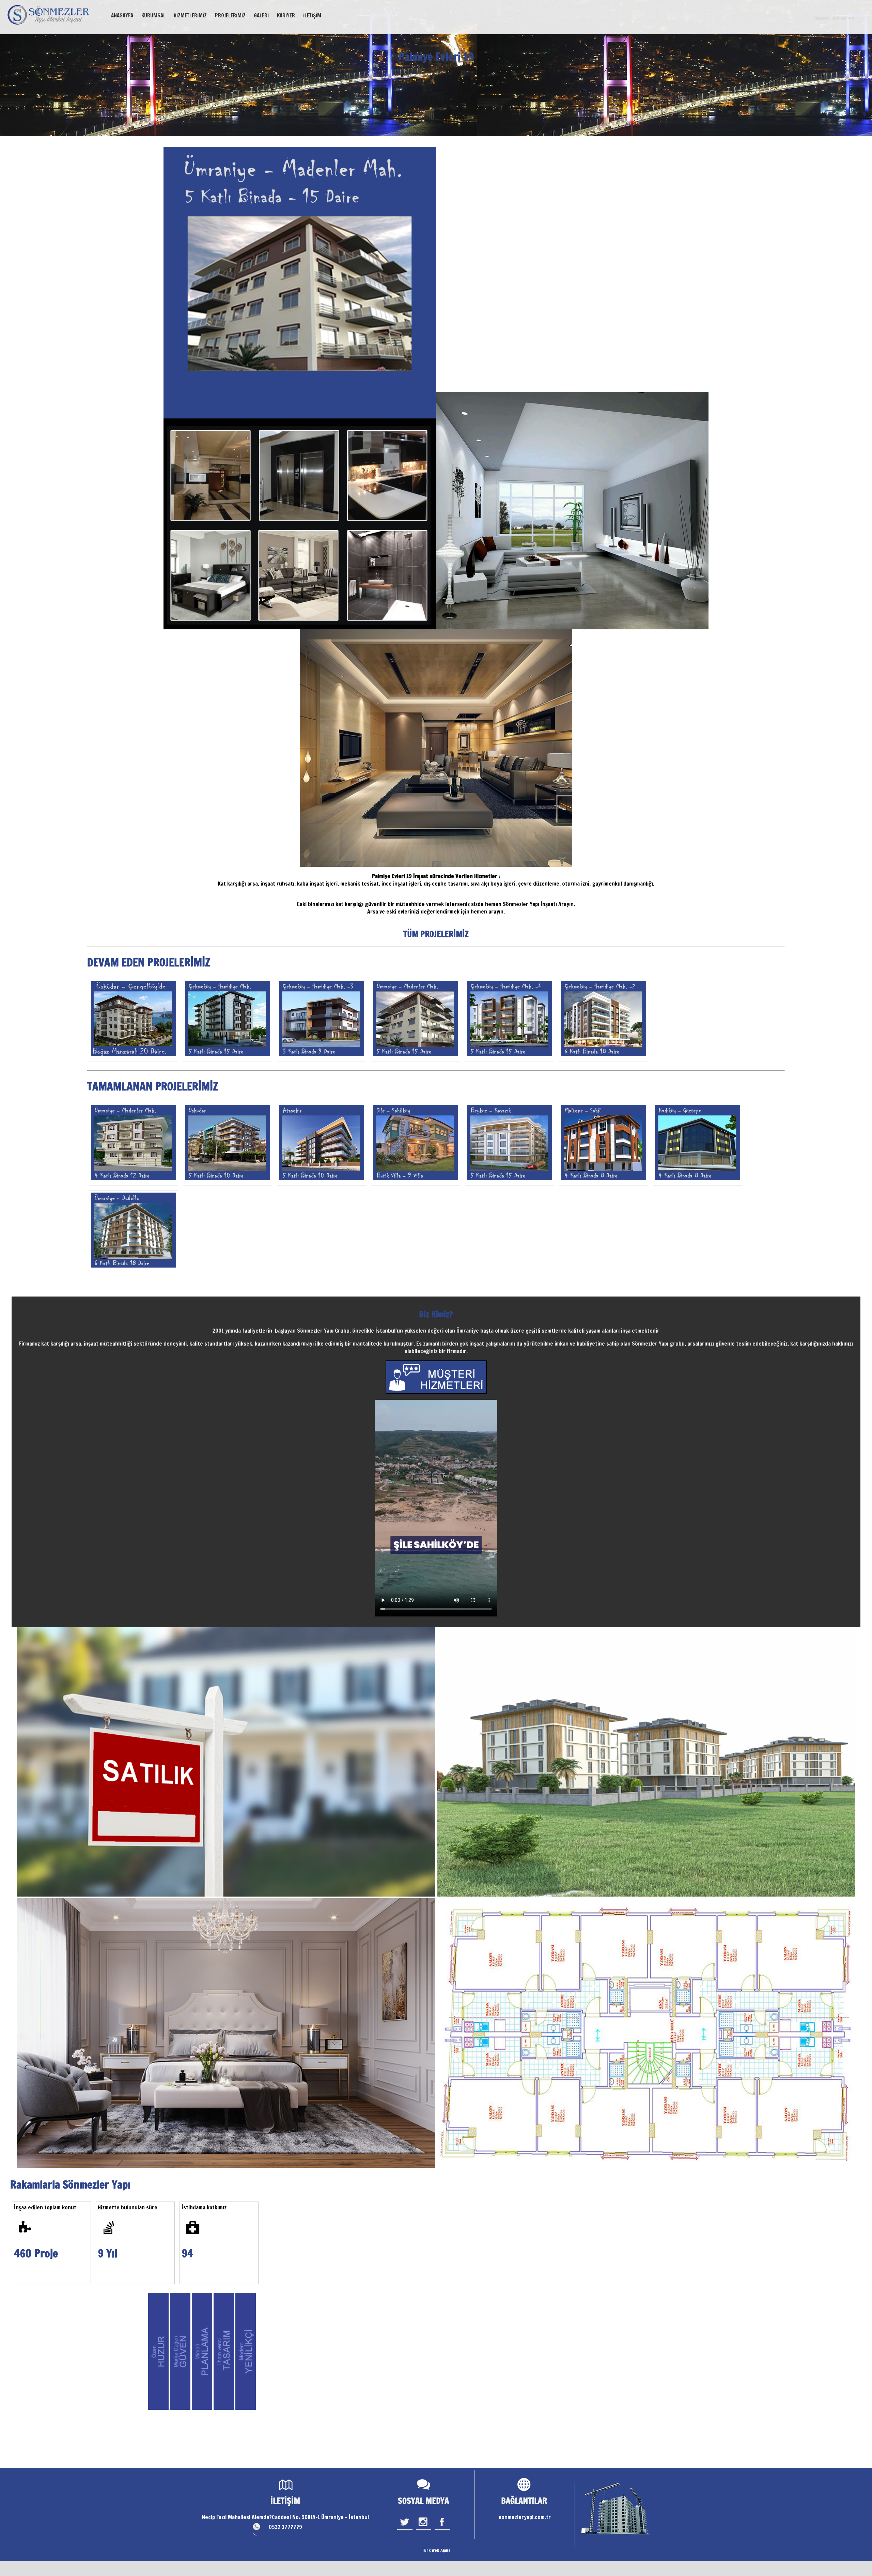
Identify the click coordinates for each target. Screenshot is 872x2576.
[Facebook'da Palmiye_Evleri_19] (442, 2530)
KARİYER (286, 16)
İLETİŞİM (312, 16)
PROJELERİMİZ (230, 16)
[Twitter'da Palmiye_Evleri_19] (405, 2530)
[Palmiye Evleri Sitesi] (228, 1020)
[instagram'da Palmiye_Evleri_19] (424, 2530)
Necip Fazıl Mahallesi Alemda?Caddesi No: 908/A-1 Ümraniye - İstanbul (285, 2517)
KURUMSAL (153, 16)
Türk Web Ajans (436, 2550)
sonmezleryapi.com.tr (525, 2517)
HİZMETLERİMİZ (190, 16)
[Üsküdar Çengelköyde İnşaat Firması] (134, 1020)
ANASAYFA (122, 16)
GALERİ (261, 16)
